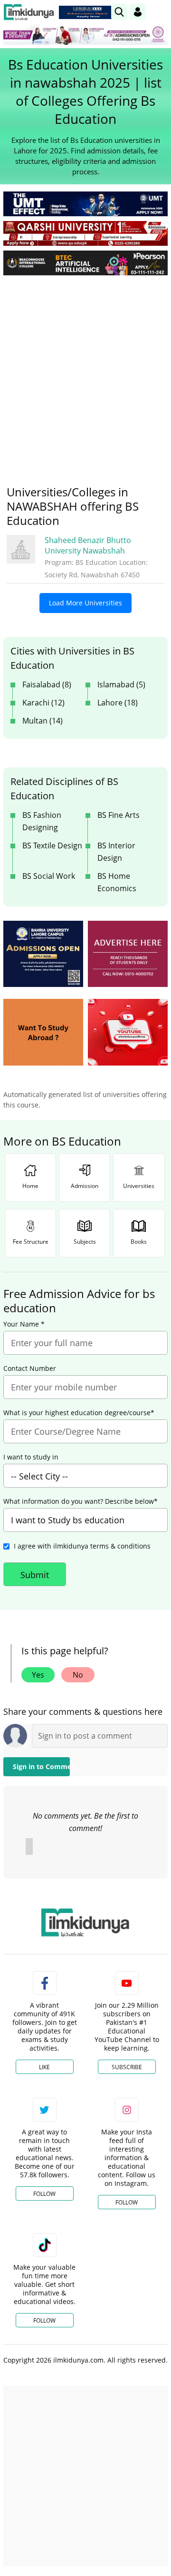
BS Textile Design (52, 845)
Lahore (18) (118, 703)
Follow (44, 2194)
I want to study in (31, 1457)
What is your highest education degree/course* (79, 1413)
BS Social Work (49, 876)
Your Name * (24, 1324)
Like (44, 2067)
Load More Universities (85, 603)
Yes (38, 1675)
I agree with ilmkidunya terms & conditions (82, 1546)
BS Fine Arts (119, 815)
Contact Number (30, 1368)
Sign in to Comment (41, 1766)
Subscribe (127, 2067)
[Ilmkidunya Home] (29, 12)
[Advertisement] (85, 373)
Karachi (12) (43, 703)
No (78, 1675)
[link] (87, 12)
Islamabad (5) (121, 684)
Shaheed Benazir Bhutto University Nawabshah (88, 545)
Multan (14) (43, 721)
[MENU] (160, 12)
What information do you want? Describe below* (81, 1501)
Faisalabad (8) (47, 684)
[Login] (138, 12)
